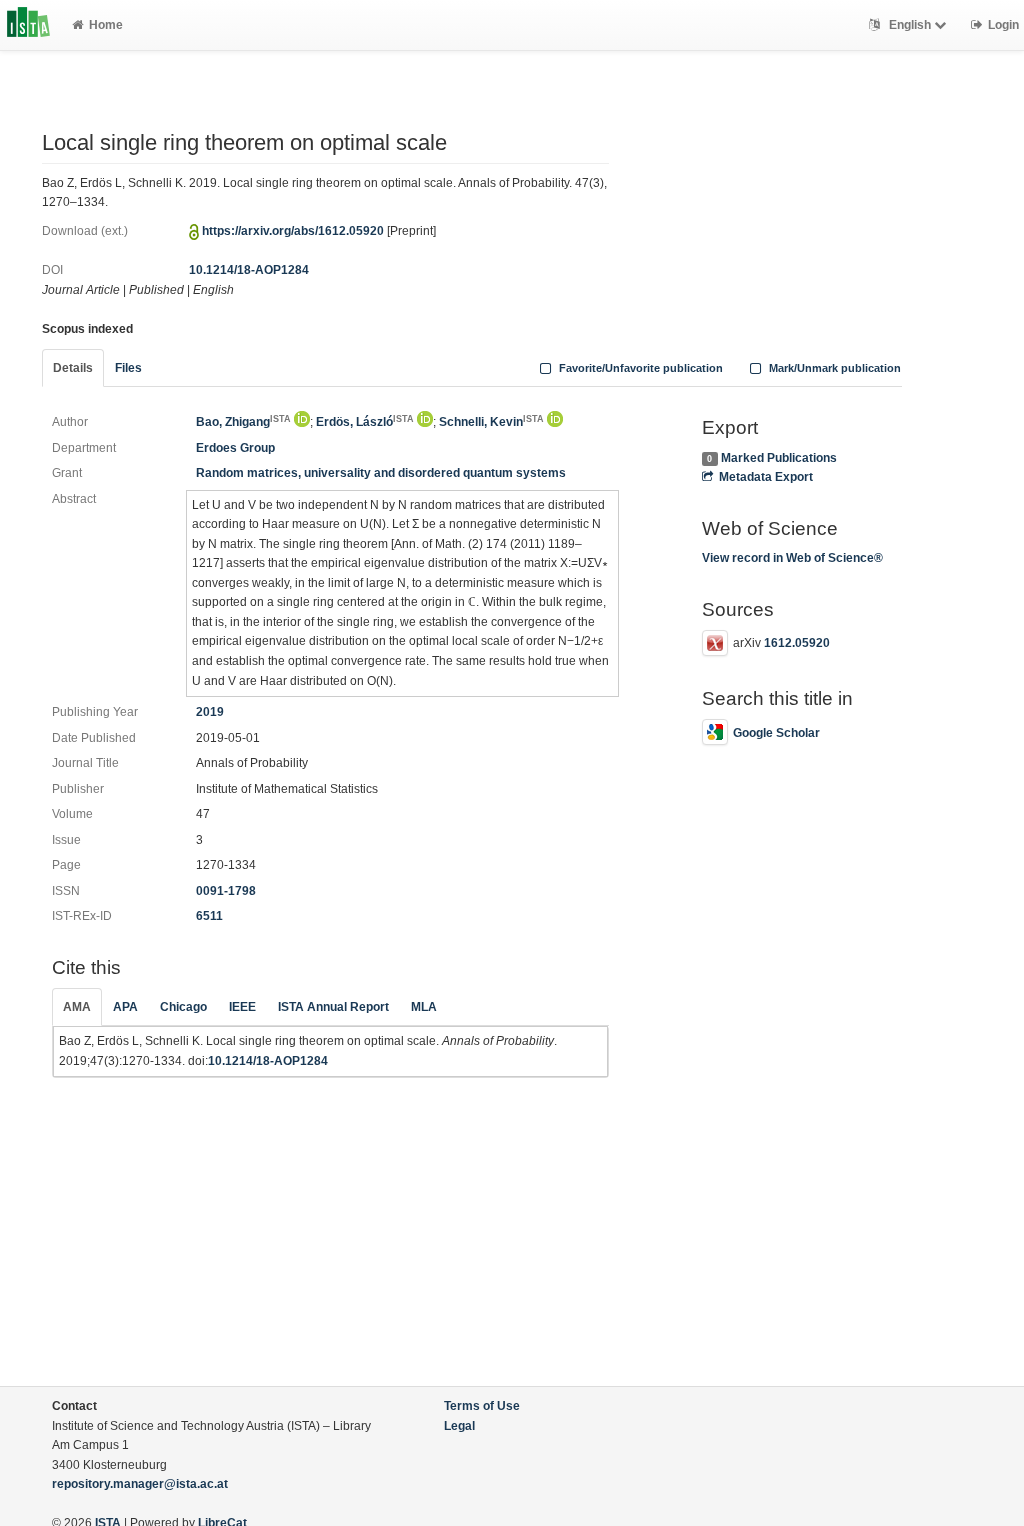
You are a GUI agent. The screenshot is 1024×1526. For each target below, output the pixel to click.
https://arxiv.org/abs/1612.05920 (293, 231)
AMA (77, 1007)
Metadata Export (766, 477)
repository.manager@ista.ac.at (140, 1484)
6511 (209, 916)
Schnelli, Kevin (491, 422)
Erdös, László (365, 422)
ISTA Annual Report (333, 1007)
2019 (210, 712)
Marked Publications (779, 458)
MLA (424, 1007)
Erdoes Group (235, 448)
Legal (459, 1426)
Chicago (183, 1007)
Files (128, 368)
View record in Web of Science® (792, 558)
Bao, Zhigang (243, 422)
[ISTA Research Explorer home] (28, 25)
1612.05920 (797, 643)
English (910, 25)
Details (73, 368)
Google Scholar (776, 733)
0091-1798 (226, 891)
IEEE (242, 1007)
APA (125, 1007)
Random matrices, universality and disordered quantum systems (381, 473)
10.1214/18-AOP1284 (249, 270)
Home (106, 25)
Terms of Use (482, 1406)
